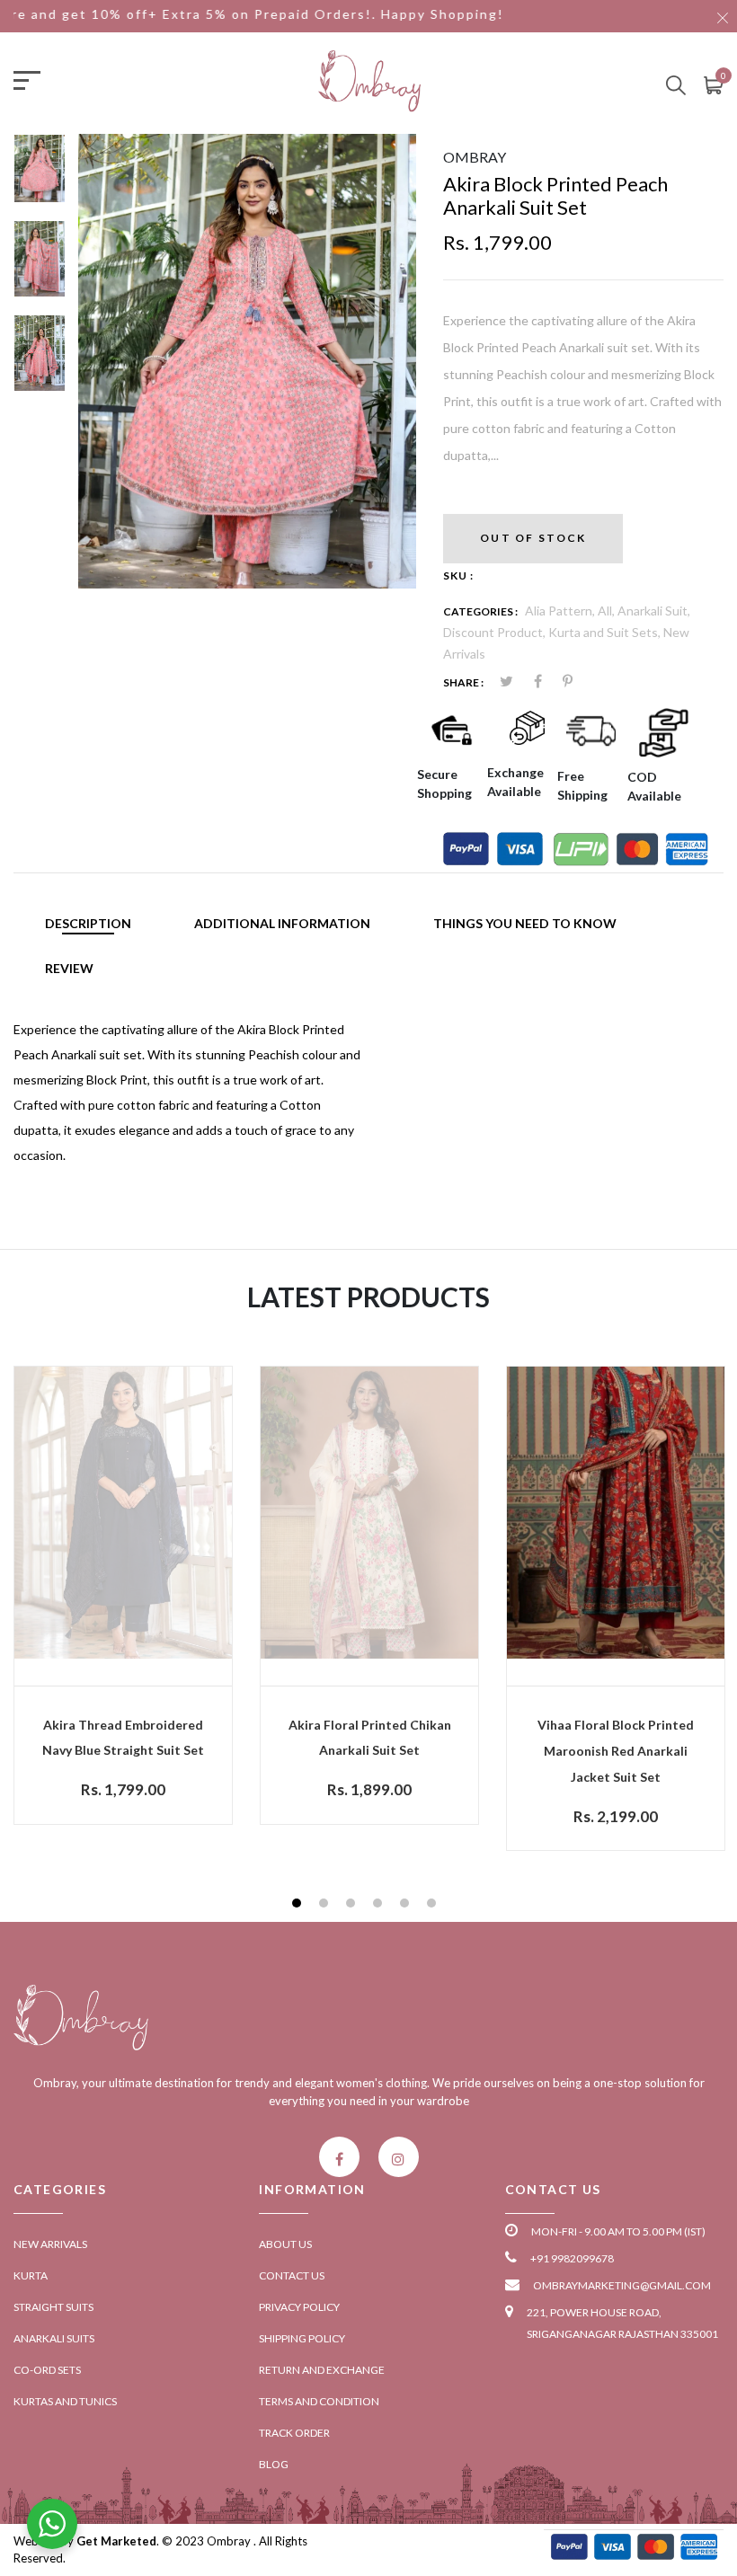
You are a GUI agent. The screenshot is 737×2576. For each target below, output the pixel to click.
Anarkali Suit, (654, 611)
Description (88, 923)
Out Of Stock (533, 538)
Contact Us (292, 2275)
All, (608, 611)
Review (69, 968)
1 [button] (299, 1905)
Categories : (480, 611)
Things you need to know (525, 923)
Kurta (31, 2275)
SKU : (458, 575)
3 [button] (353, 1905)
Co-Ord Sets (47, 2370)
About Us (285, 2244)
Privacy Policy (299, 2307)
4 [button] (380, 1905)
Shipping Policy (302, 2338)
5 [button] (407, 1905)
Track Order (294, 2433)
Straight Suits (53, 2307)
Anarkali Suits (54, 2338)
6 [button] (434, 1905)
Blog (274, 2464)
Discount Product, (496, 632)
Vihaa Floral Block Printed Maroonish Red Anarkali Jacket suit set (616, 1751)
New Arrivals (50, 2244)
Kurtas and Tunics (65, 2401)
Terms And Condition (319, 2401)
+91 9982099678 (572, 2258)
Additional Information (282, 923)
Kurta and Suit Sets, (606, 632)
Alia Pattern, (561, 611)
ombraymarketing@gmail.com (622, 2285)
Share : (463, 682)
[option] (40, 177)
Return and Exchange (322, 2370)
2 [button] (326, 1905)
